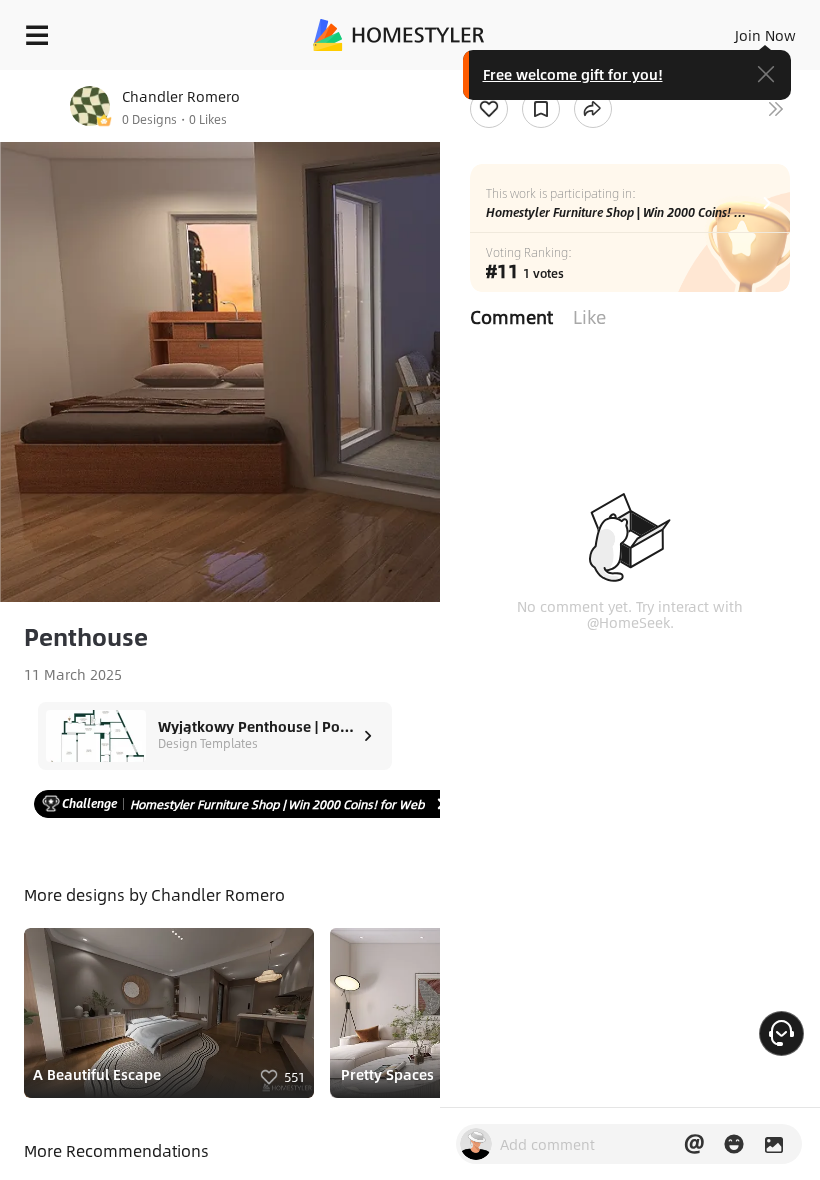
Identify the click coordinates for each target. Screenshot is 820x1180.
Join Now (765, 35)
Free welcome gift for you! (573, 74)
